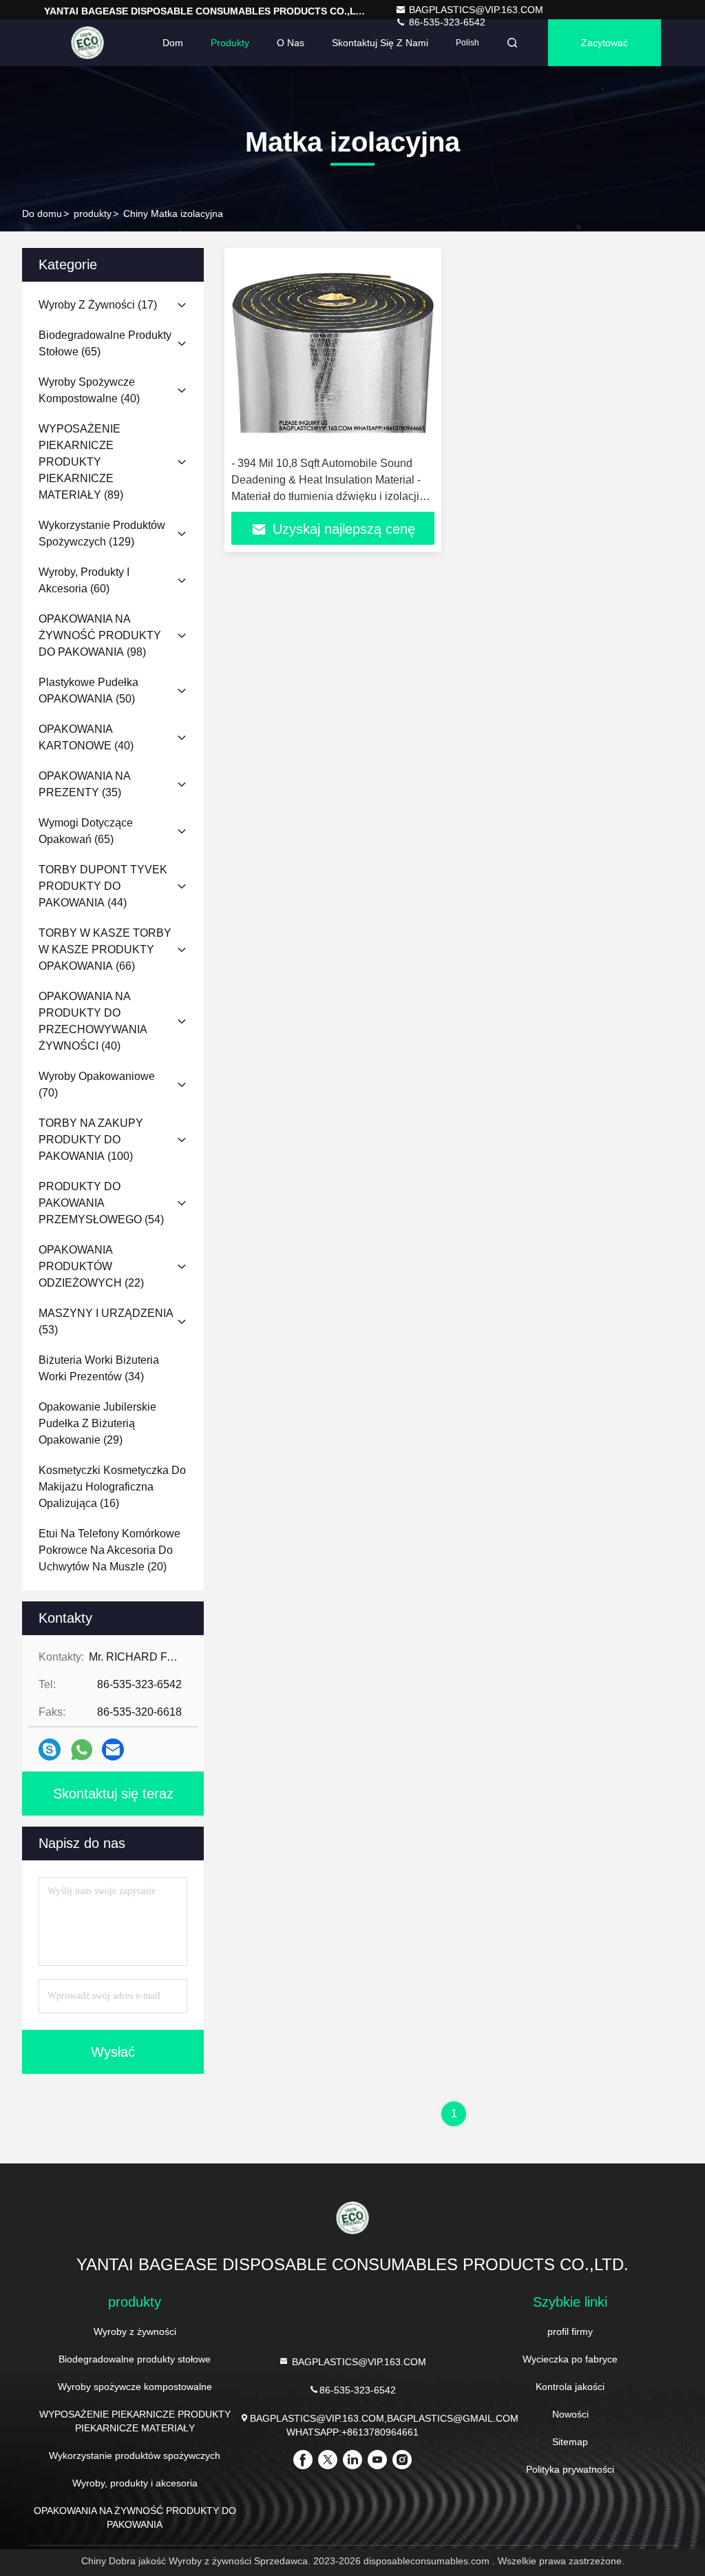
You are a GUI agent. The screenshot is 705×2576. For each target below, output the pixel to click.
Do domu (42, 214)
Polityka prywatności (570, 2469)
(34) (99, 1368)
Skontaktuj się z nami (380, 43)
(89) (81, 462)
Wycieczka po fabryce (570, 2359)
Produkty (230, 43)
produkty (93, 214)
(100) (91, 1140)
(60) (84, 580)
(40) (89, 390)
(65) (105, 343)
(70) (97, 1084)
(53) (106, 1321)
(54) (101, 1203)
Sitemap (570, 2442)
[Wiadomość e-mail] (113, 1749)
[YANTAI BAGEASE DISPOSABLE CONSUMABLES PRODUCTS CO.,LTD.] (87, 43)
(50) (88, 690)
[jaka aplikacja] (82, 1750)
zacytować (604, 43)
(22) (91, 1266)
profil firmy (570, 2331)
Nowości (570, 2414)
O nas (291, 43)
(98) (100, 635)
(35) (84, 784)
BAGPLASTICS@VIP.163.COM (476, 10)
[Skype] (50, 1749)
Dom (173, 43)
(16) (112, 1487)
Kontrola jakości (570, 2387)
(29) (97, 1423)
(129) (102, 533)
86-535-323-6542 (358, 2390)
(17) (98, 305)
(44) (103, 886)
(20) (109, 1550)
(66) (105, 949)
